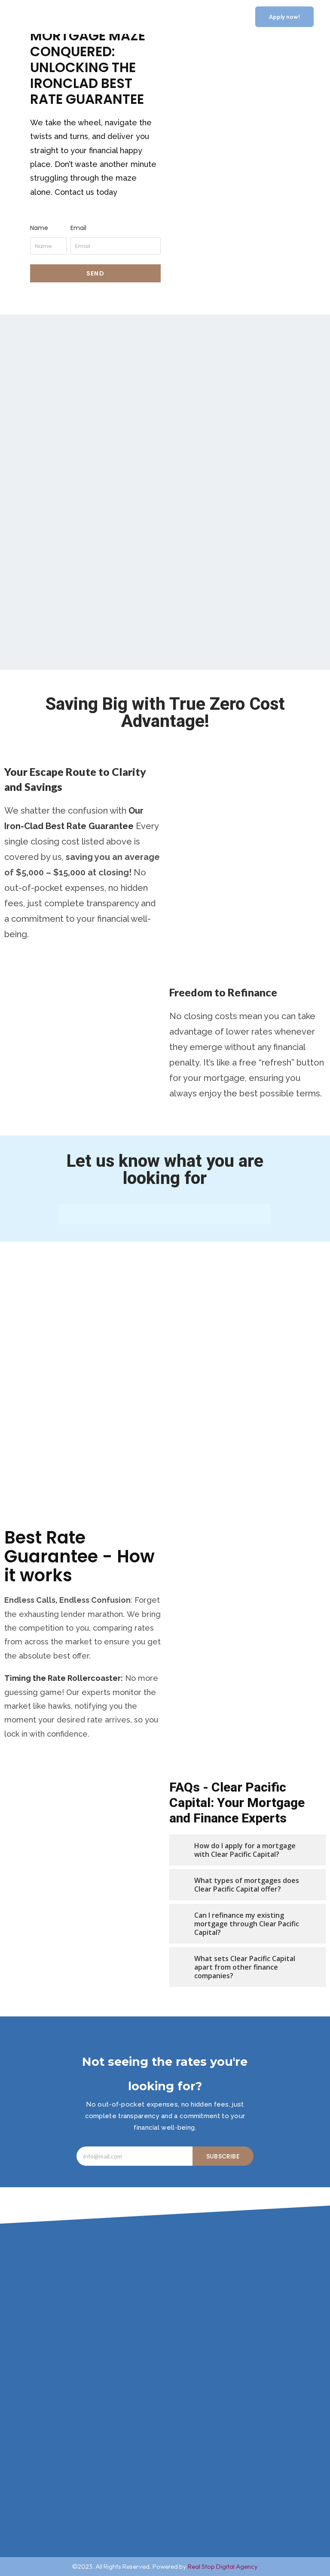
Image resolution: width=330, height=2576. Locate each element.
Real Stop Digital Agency (223, 2566)
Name (39, 228)
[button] (234, 17)
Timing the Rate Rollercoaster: (64, 1678)
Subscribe (223, 2156)
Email (78, 228)
